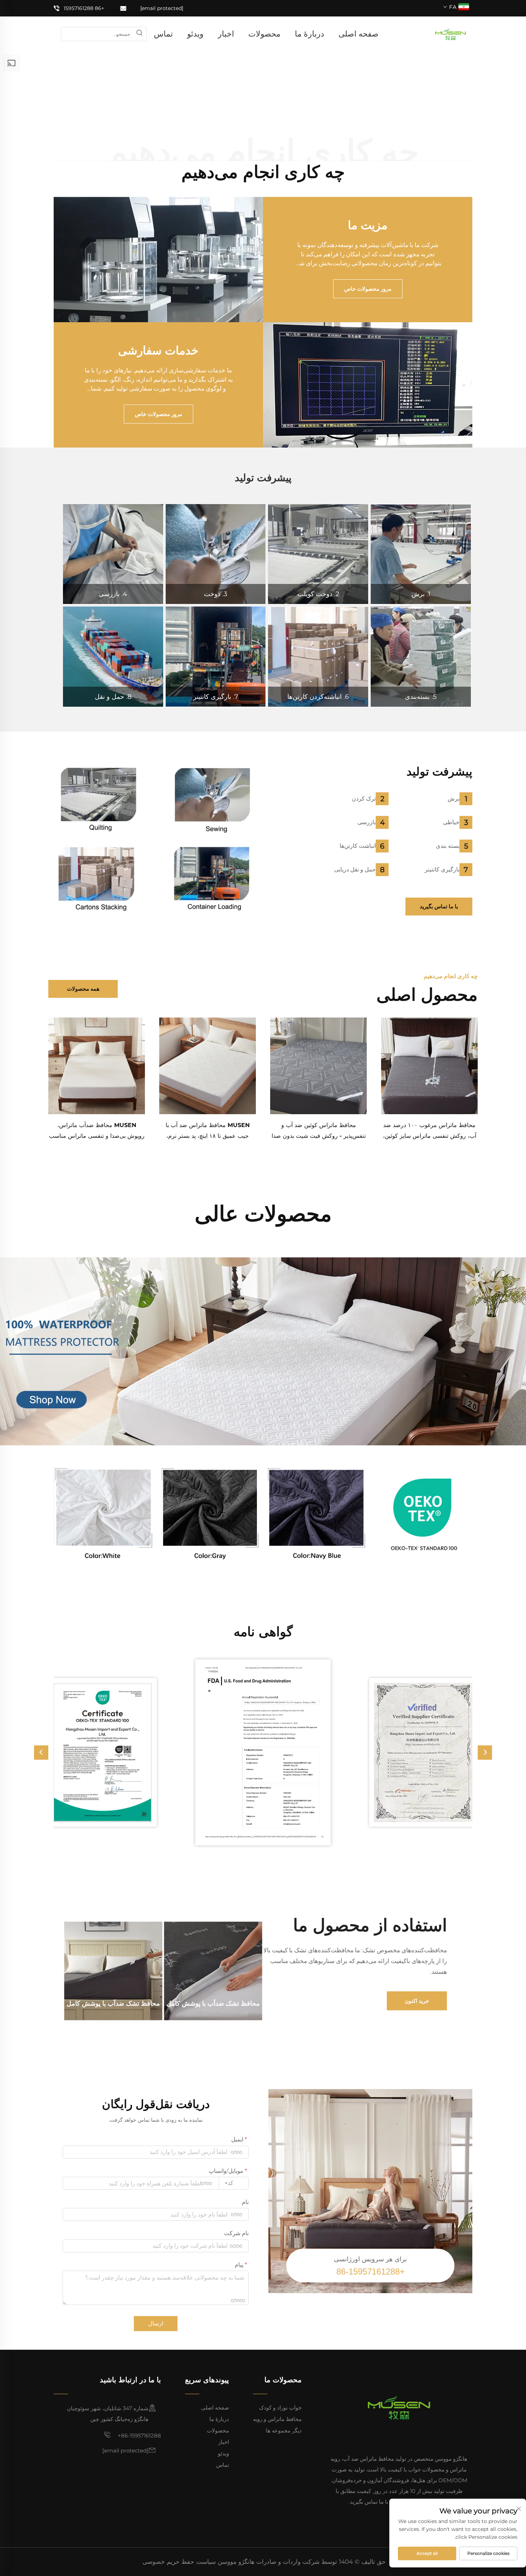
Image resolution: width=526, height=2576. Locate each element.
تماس (163, 34)
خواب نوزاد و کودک (280, 2408)
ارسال (156, 2323)
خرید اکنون (417, 2001)
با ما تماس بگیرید (439, 906)
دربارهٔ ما (310, 34)
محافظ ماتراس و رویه (277, 2419)
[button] (41, 1753)
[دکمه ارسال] (139, 34)
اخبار (226, 34)
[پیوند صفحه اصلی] (450, 33)
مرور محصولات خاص (368, 289)
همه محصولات (83, 989)
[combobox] (234, 2183)
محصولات (264, 34)
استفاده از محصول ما (370, 1925)
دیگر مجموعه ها (284, 2430)
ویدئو (195, 34)
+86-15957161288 (139, 2435)
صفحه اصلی (359, 34)
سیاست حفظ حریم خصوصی (179, 2562)
